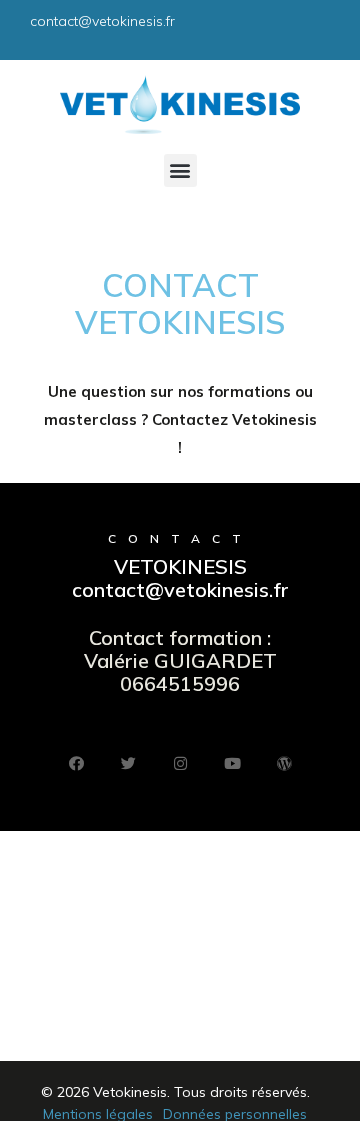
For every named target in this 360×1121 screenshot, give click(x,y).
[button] (180, 170)
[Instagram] (180, 763)
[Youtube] (232, 763)
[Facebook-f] (76, 763)
